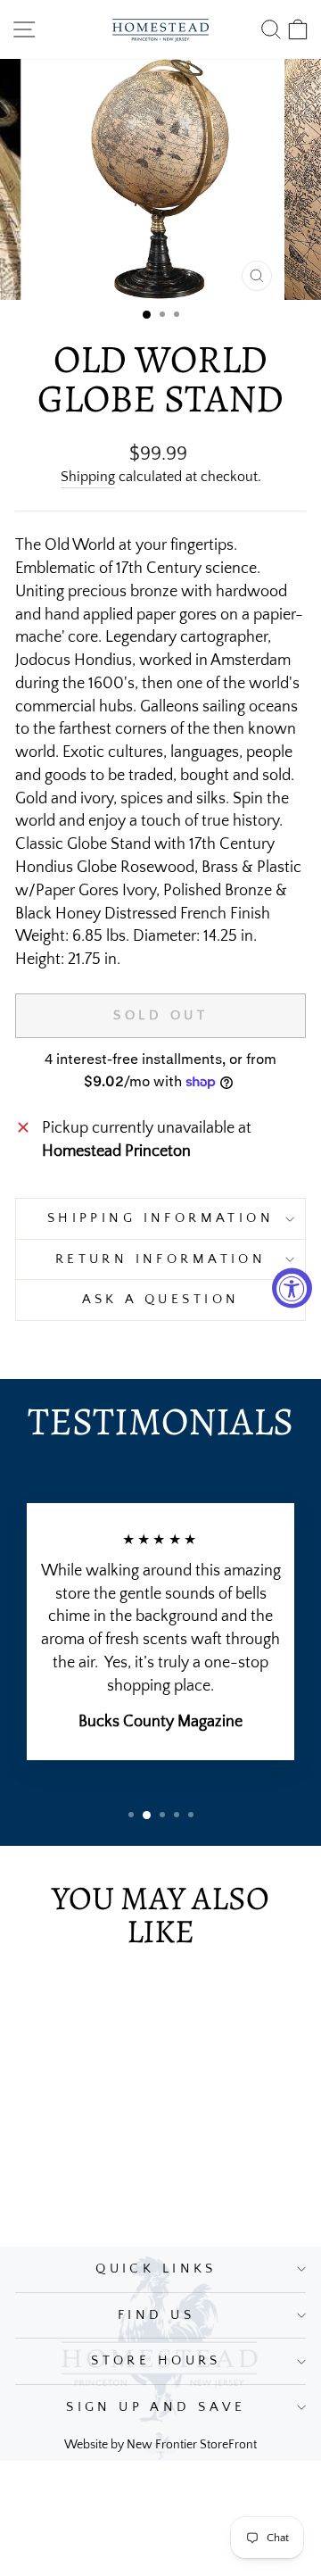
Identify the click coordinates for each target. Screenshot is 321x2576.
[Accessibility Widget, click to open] (292, 1288)
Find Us (156, 2315)
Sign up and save (156, 2407)
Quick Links (156, 2269)
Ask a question (161, 1300)
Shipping (88, 477)
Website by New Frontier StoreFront (160, 2445)
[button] (147, 315)
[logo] (160, 29)
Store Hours (156, 2361)
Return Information (161, 1259)
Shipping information (160, 1218)
